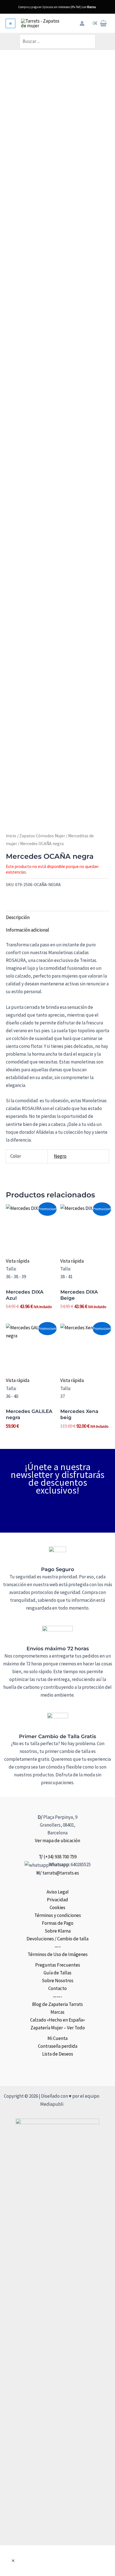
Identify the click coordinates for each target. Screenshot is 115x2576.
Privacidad (57, 1900)
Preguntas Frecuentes (58, 1965)
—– (58, 1947)
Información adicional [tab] (27, 930)
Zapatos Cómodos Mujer (42, 836)
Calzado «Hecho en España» (57, 2020)
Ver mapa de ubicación (57, 1841)
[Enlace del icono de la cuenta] (82, 23)
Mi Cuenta (57, 2038)
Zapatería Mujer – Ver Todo (58, 2028)
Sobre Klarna (58, 1931)
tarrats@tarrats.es (61, 1873)
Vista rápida (18, 1261)
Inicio (11, 836)
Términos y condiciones (58, 1915)
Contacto (57, 1988)
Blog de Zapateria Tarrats (57, 2004)
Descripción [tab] (18, 917)
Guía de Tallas (57, 1973)
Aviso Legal (58, 1892)
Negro (60, 1156)
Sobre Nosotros (58, 1981)
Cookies (57, 1907)
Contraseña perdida (58, 2046)
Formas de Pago (58, 1923)
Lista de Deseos (58, 2054)
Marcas (57, 2012)
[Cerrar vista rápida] (13, 2561)
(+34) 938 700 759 (60, 1857)
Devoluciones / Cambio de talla (57, 1939)
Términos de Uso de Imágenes (58, 1954)
